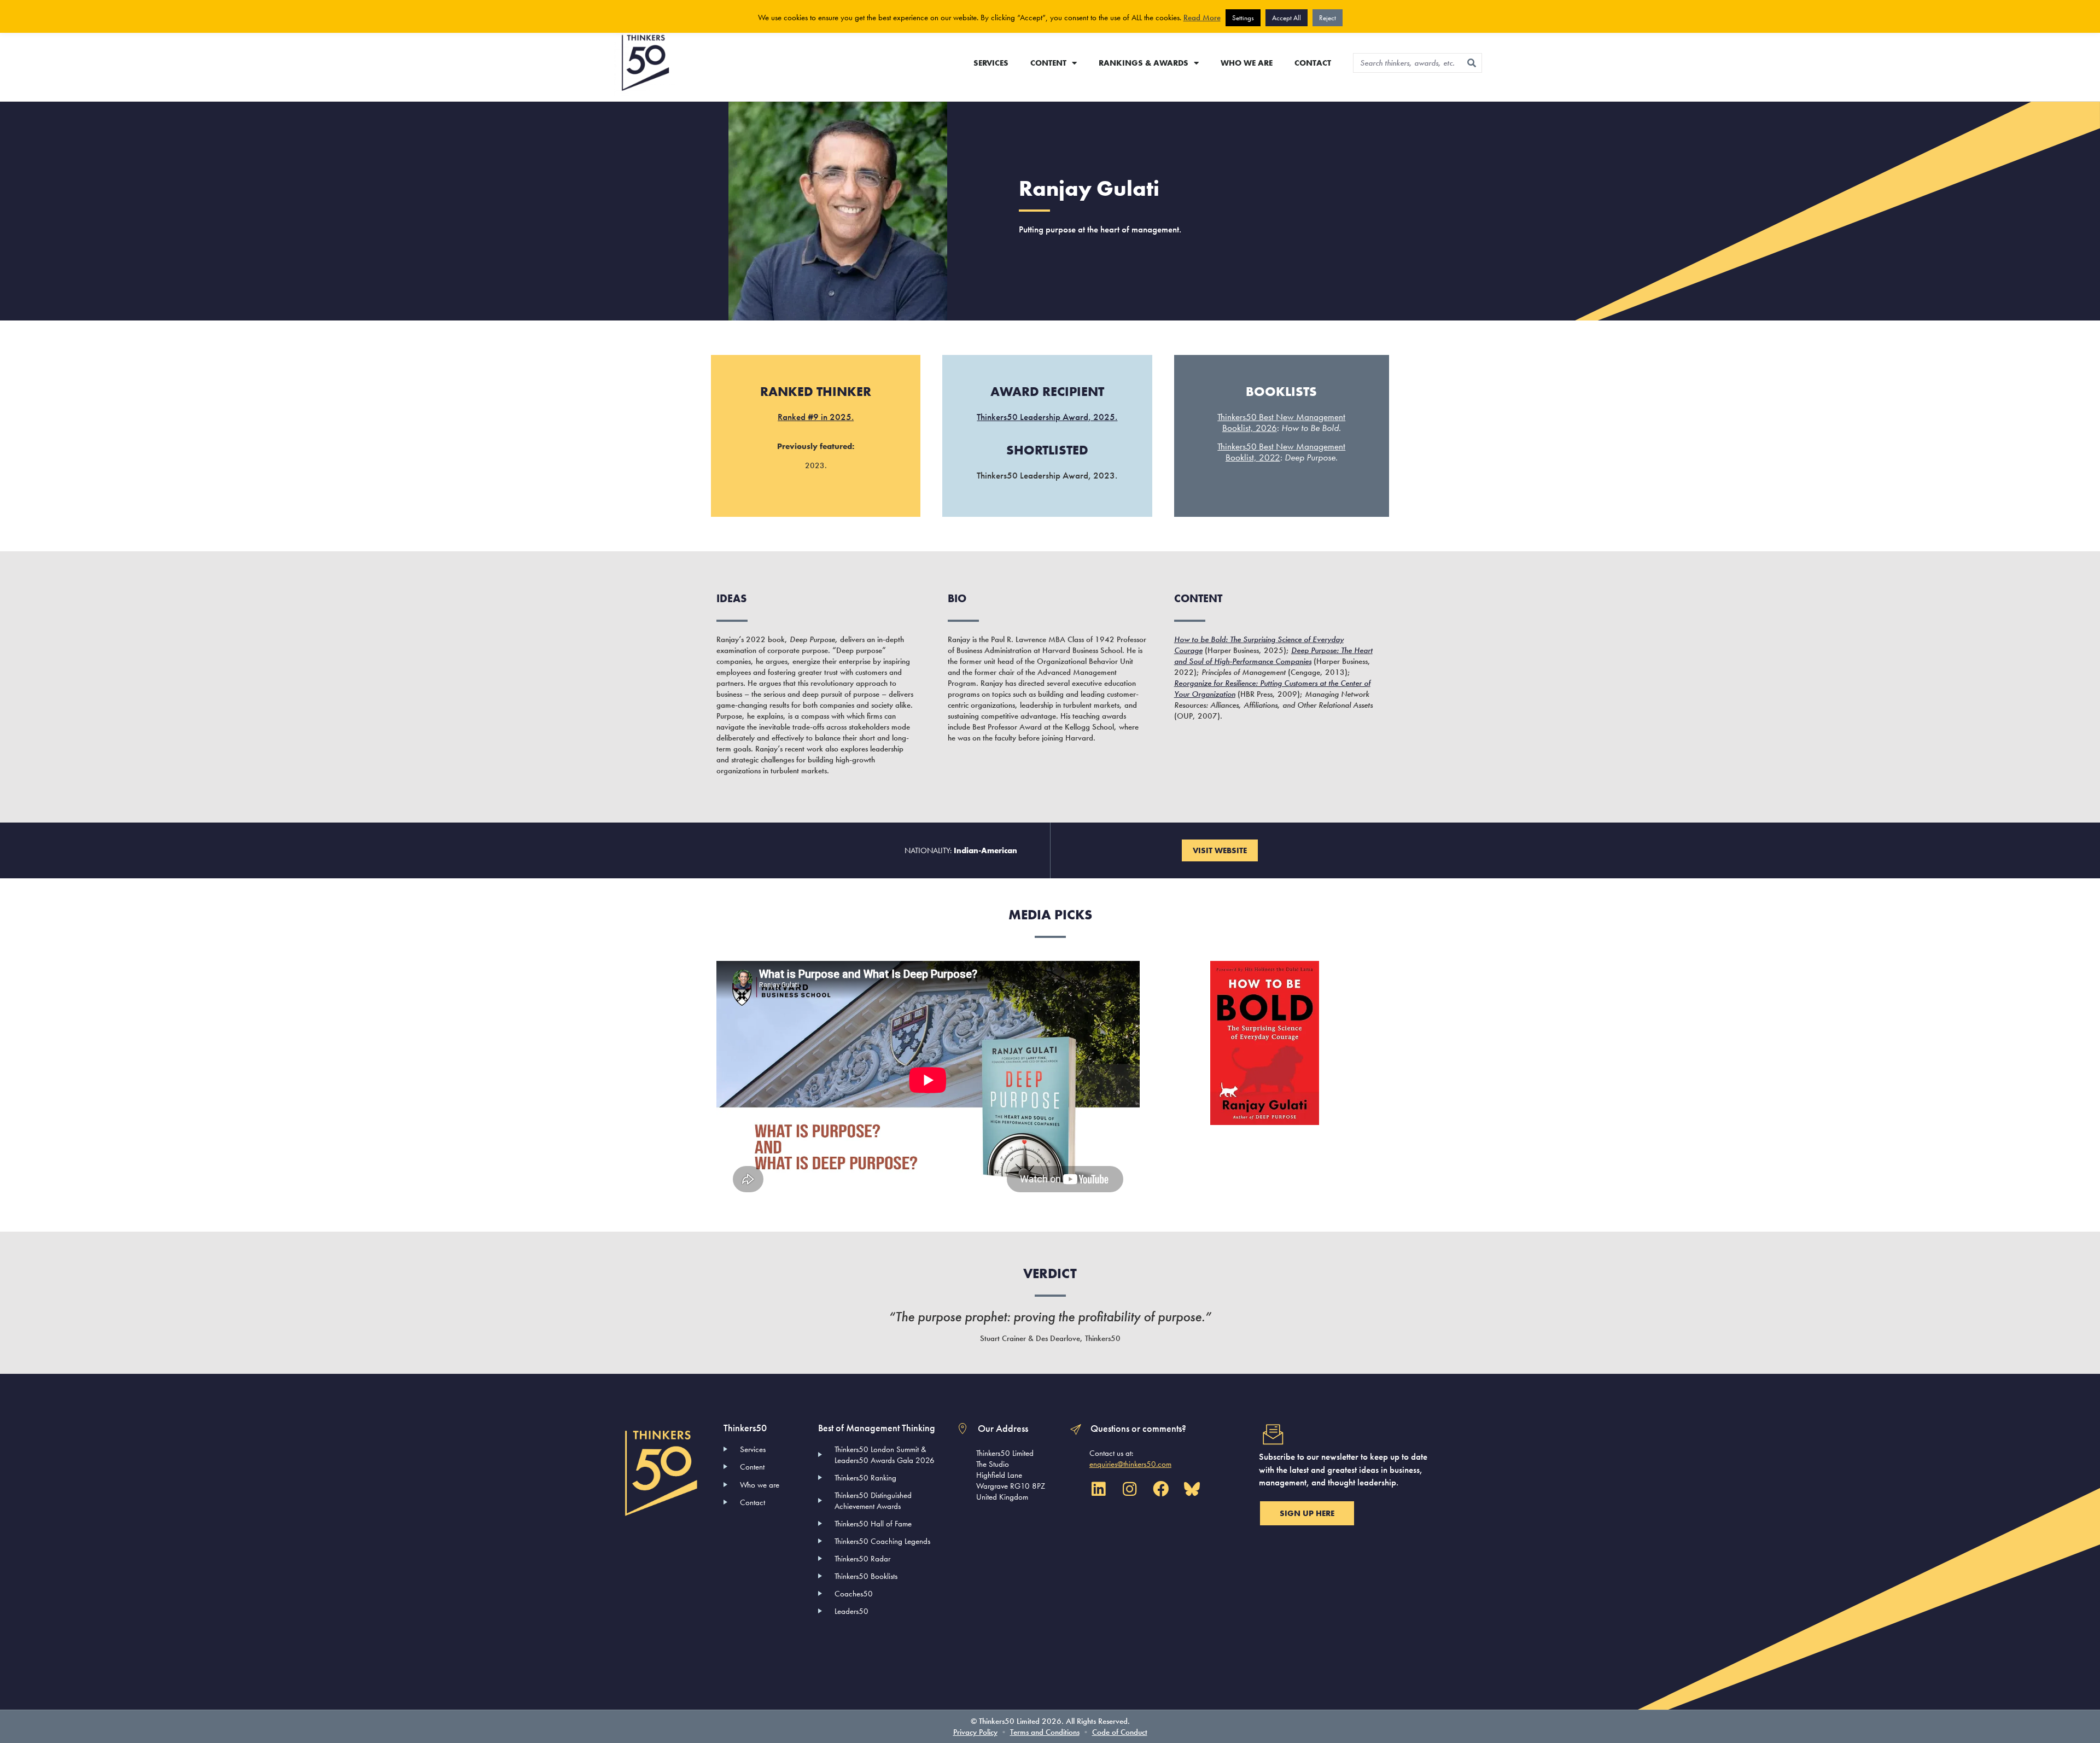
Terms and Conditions (1045, 1732)
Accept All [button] (1287, 18)
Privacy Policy (975, 1732)
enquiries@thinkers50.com (1130, 1464)
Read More (1202, 18)
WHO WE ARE (1247, 63)
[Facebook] (1160, 1489)
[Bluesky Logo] (1192, 1489)
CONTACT (1313, 63)
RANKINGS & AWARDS (1144, 63)
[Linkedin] (1098, 1489)
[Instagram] (1129, 1489)
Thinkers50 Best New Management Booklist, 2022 (1281, 452)
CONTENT (1048, 63)
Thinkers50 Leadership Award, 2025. (1047, 417)
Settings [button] (1243, 18)
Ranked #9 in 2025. (816, 417)
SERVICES (991, 63)
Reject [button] (1328, 18)
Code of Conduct (1120, 1732)
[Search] (1472, 63)
